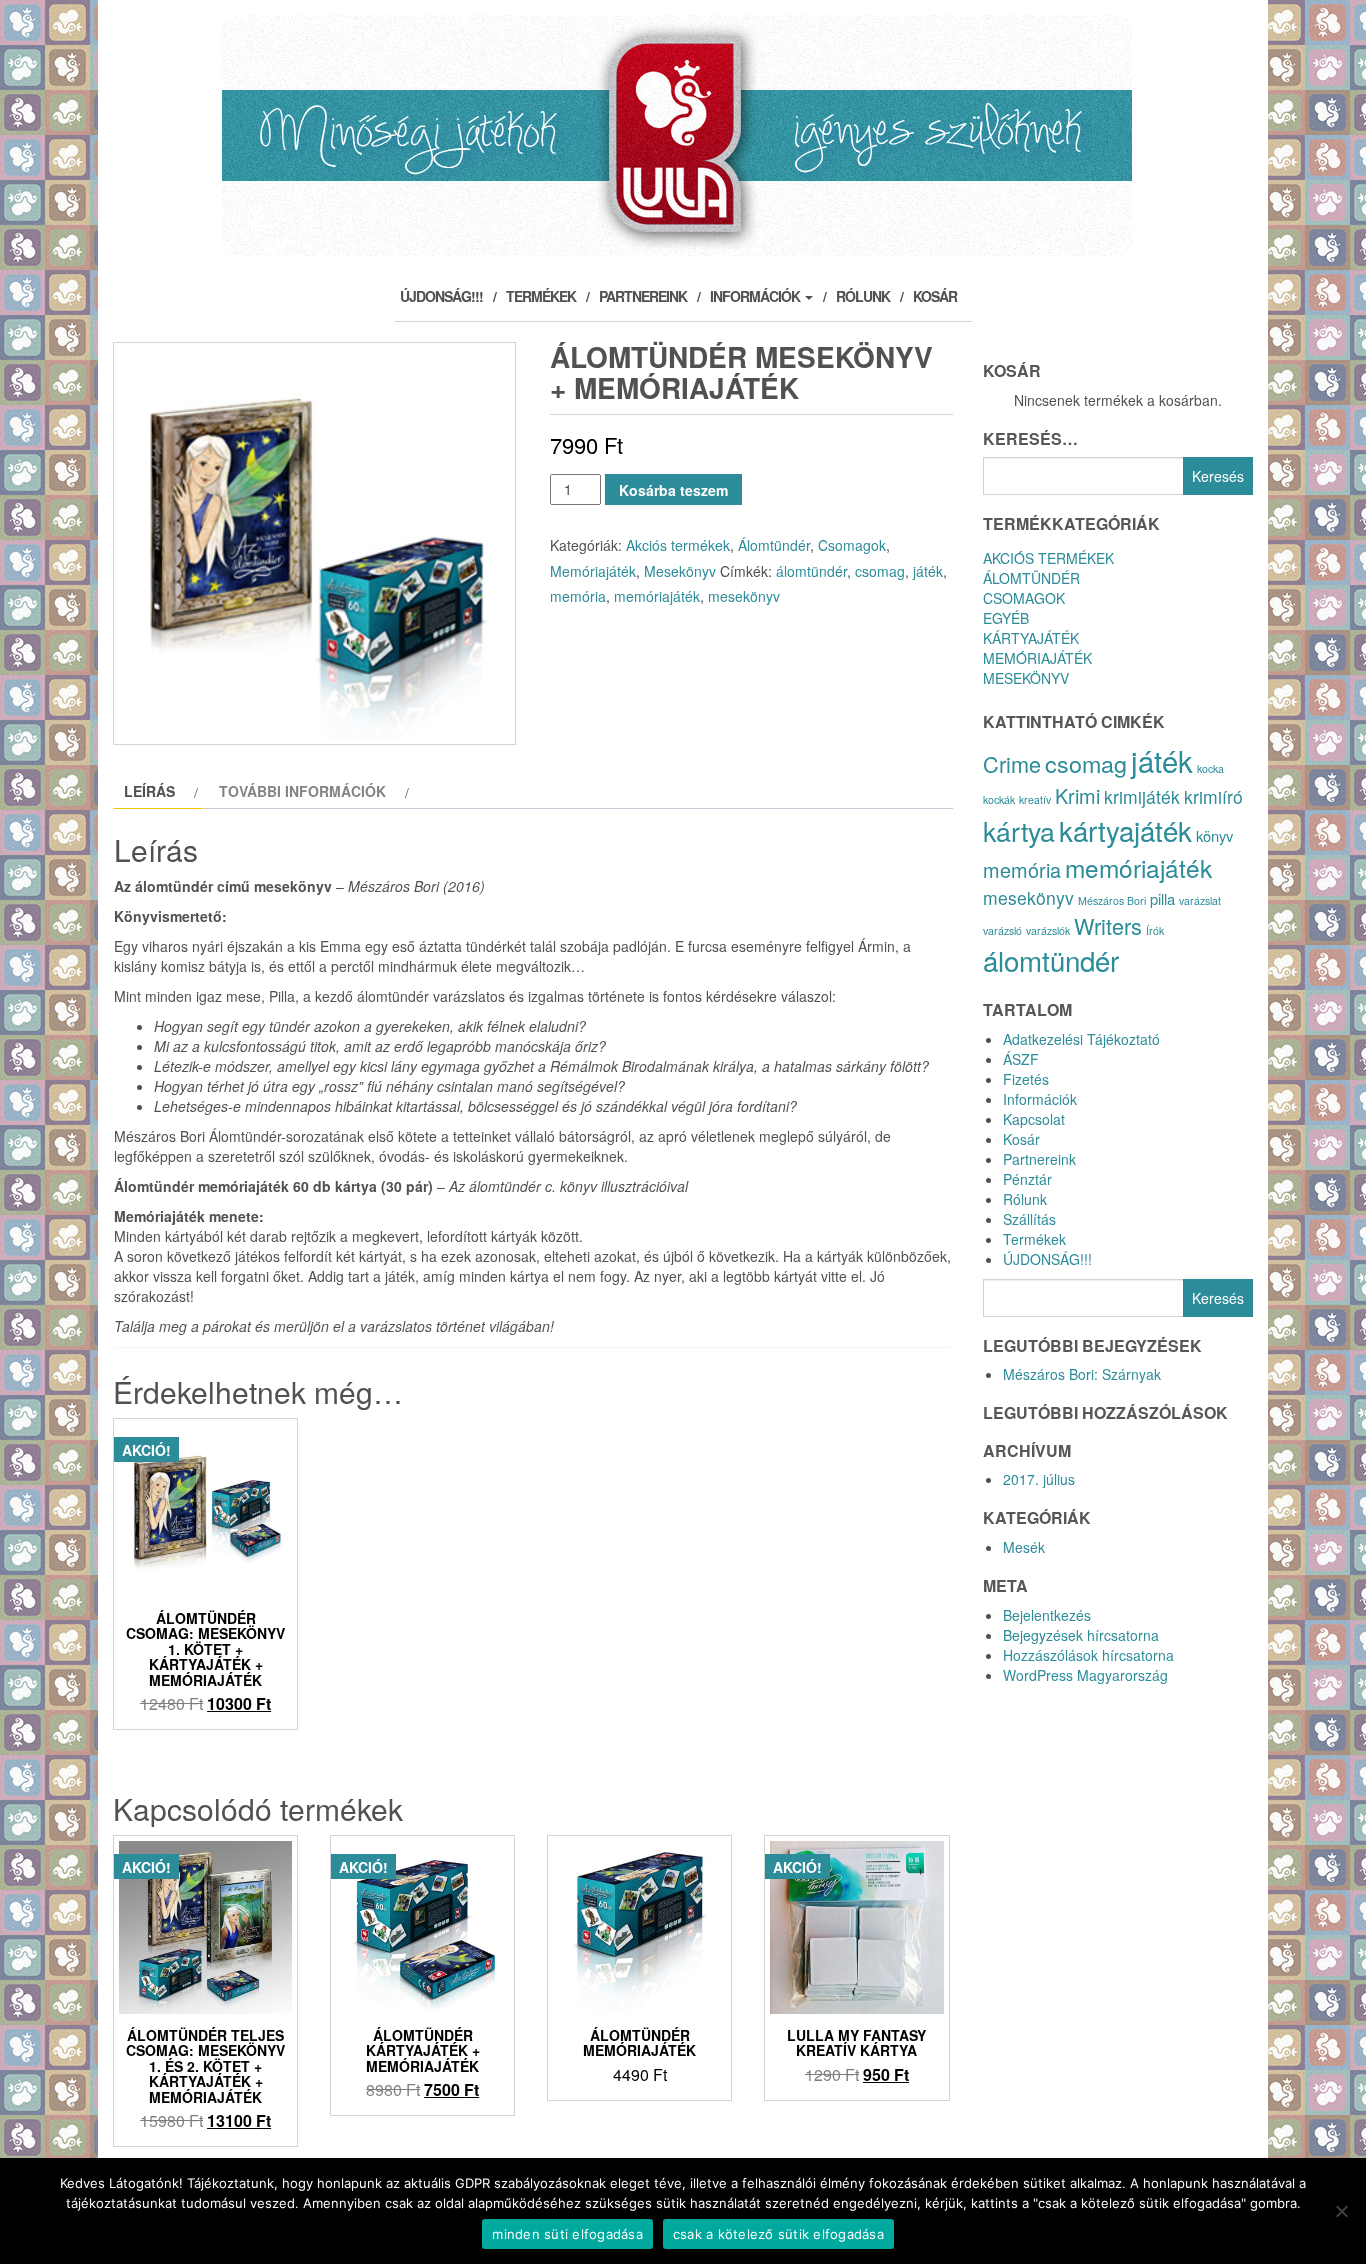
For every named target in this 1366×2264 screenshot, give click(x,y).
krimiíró (1213, 796)
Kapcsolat (1034, 1119)
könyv (1214, 835)
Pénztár (1027, 1179)
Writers (1108, 925)
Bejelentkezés (1047, 1615)
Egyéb (1006, 618)
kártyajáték (1125, 830)
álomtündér (811, 571)
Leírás (149, 791)
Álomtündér (774, 545)
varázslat (1200, 900)
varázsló (1002, 930)
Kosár (935, 296)
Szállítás (1029, 1219)
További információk (302, 791)
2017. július (1039, 1479)
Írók (1155, 930)
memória (578, 596)
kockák (999, 799)
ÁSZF (1021, 1059)
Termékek (541, 296)
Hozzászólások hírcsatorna (1088, 1655)
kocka (1210, 768)
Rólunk (863, 296)
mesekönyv (744, 596)
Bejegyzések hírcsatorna (1081, 1635)
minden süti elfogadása (567, 2234)
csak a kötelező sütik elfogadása (778, 2234)
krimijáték (1142, 796)
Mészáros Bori (1112, 900)
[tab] (158, 791)
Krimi (1077, 795)
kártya (1019, 830)
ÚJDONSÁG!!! (441, 296)
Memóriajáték (593, 571)
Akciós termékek (678, 545)
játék (928, 571)
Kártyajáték (1031, 638)
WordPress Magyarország (1085, 1675)
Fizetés (1026, 1079)
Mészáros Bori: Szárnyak (1082, 1374)
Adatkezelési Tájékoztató (1081, 1039)
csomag (880, 571)
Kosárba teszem (673, 490)
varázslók (1048, 930)
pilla (1162, 898)
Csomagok (852, 545)
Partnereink (643, 296)
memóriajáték (657, 596)
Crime (1012, 763)
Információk (756, 296)
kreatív (1035, 799)
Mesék (1024, 1547)
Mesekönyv (680, 571)
